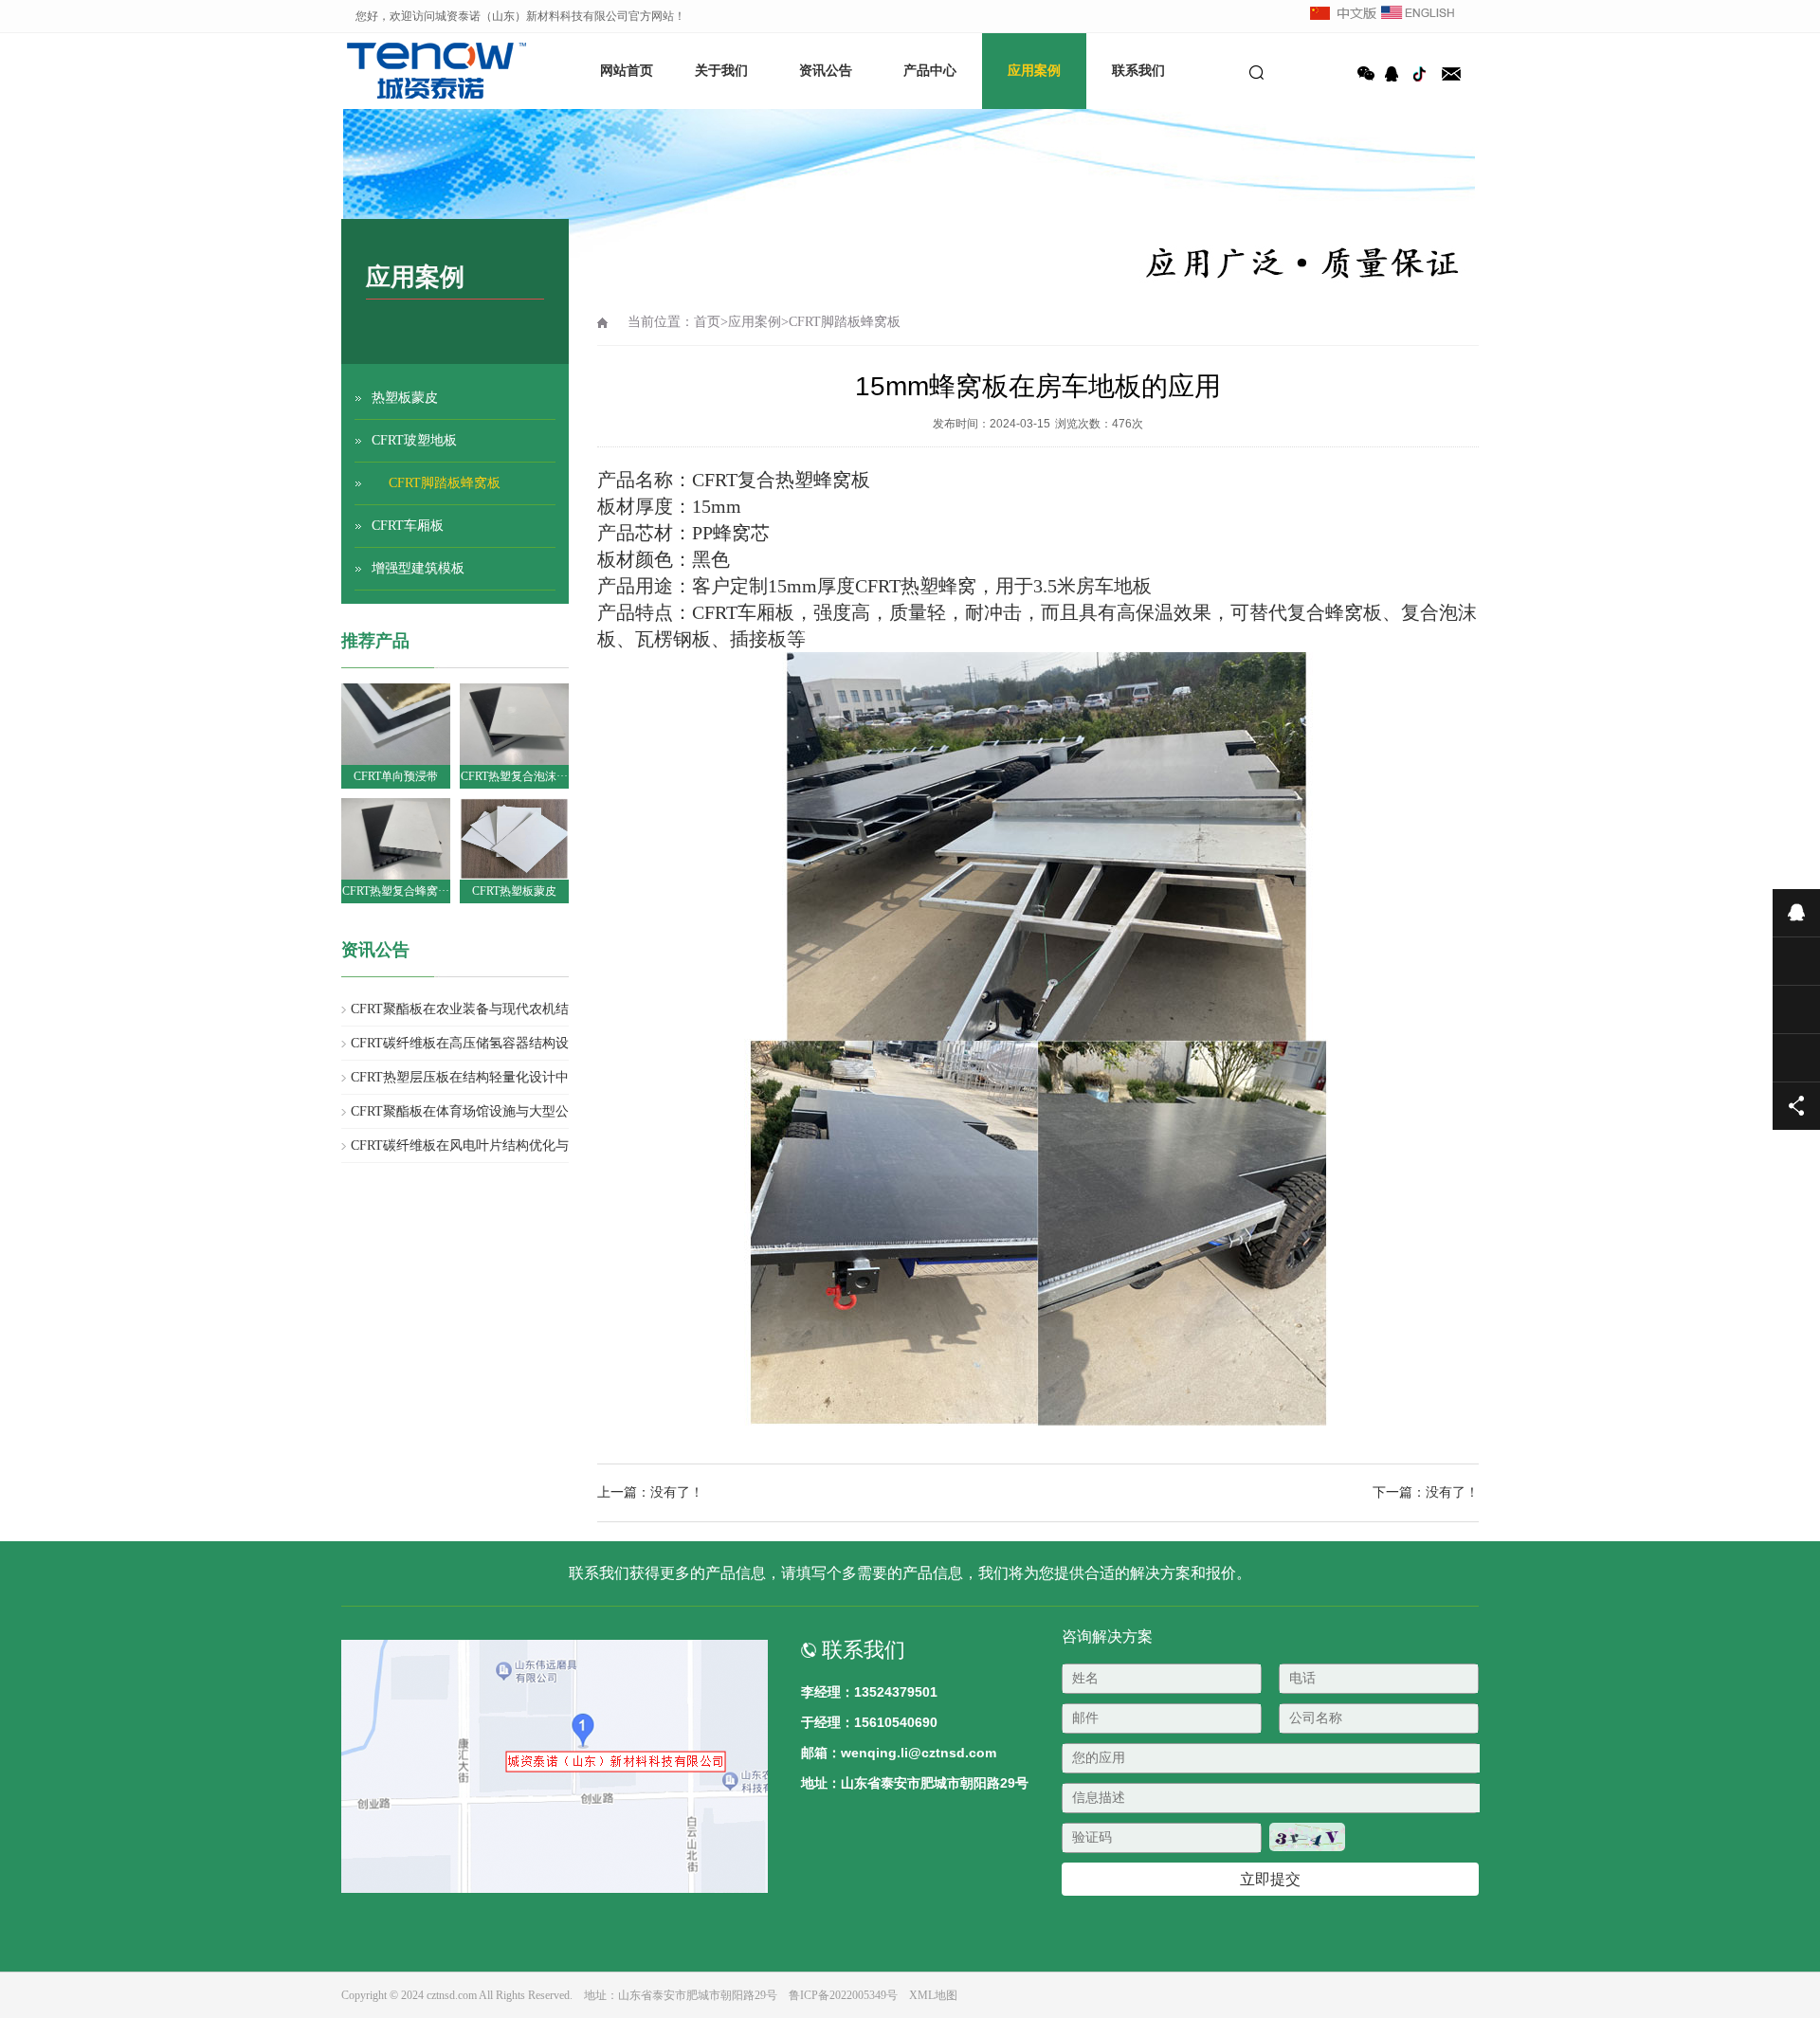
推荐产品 (375, 641)
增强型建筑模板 (418, 568)
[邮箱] (1451, 74)
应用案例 (1034, 71)
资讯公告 (826, 71)
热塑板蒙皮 (405, 398)
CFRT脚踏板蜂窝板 (445, 483)
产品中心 (930, 71)
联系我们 (1138, 71)
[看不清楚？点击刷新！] (1307, 1837)
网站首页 (627, 71)
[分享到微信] (1366, 74)
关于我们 (721, 71)
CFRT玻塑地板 (414, 440)
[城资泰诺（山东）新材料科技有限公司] (408, 71)
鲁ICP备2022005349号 (843, 1995)
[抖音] (1423, 74)
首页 (707, 322)
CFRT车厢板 (408, 526)
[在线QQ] (1394, 74)
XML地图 (933, 1995)
